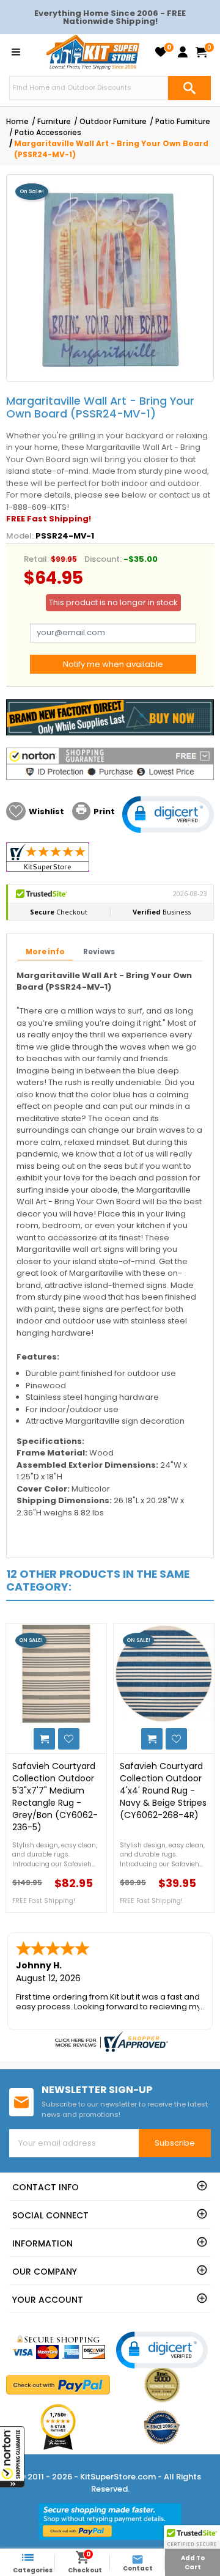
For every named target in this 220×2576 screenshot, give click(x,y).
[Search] (189, 88)
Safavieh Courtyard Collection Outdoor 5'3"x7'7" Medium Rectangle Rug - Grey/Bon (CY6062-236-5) (55, 1797)
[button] (12, 2457)
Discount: (103, 559)
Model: (20, 536)
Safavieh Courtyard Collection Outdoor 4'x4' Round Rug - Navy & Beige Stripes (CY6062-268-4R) (163, 1790)
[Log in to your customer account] (183, 52)
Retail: (36, 559)
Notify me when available (113, 664)
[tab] (45, 952)
